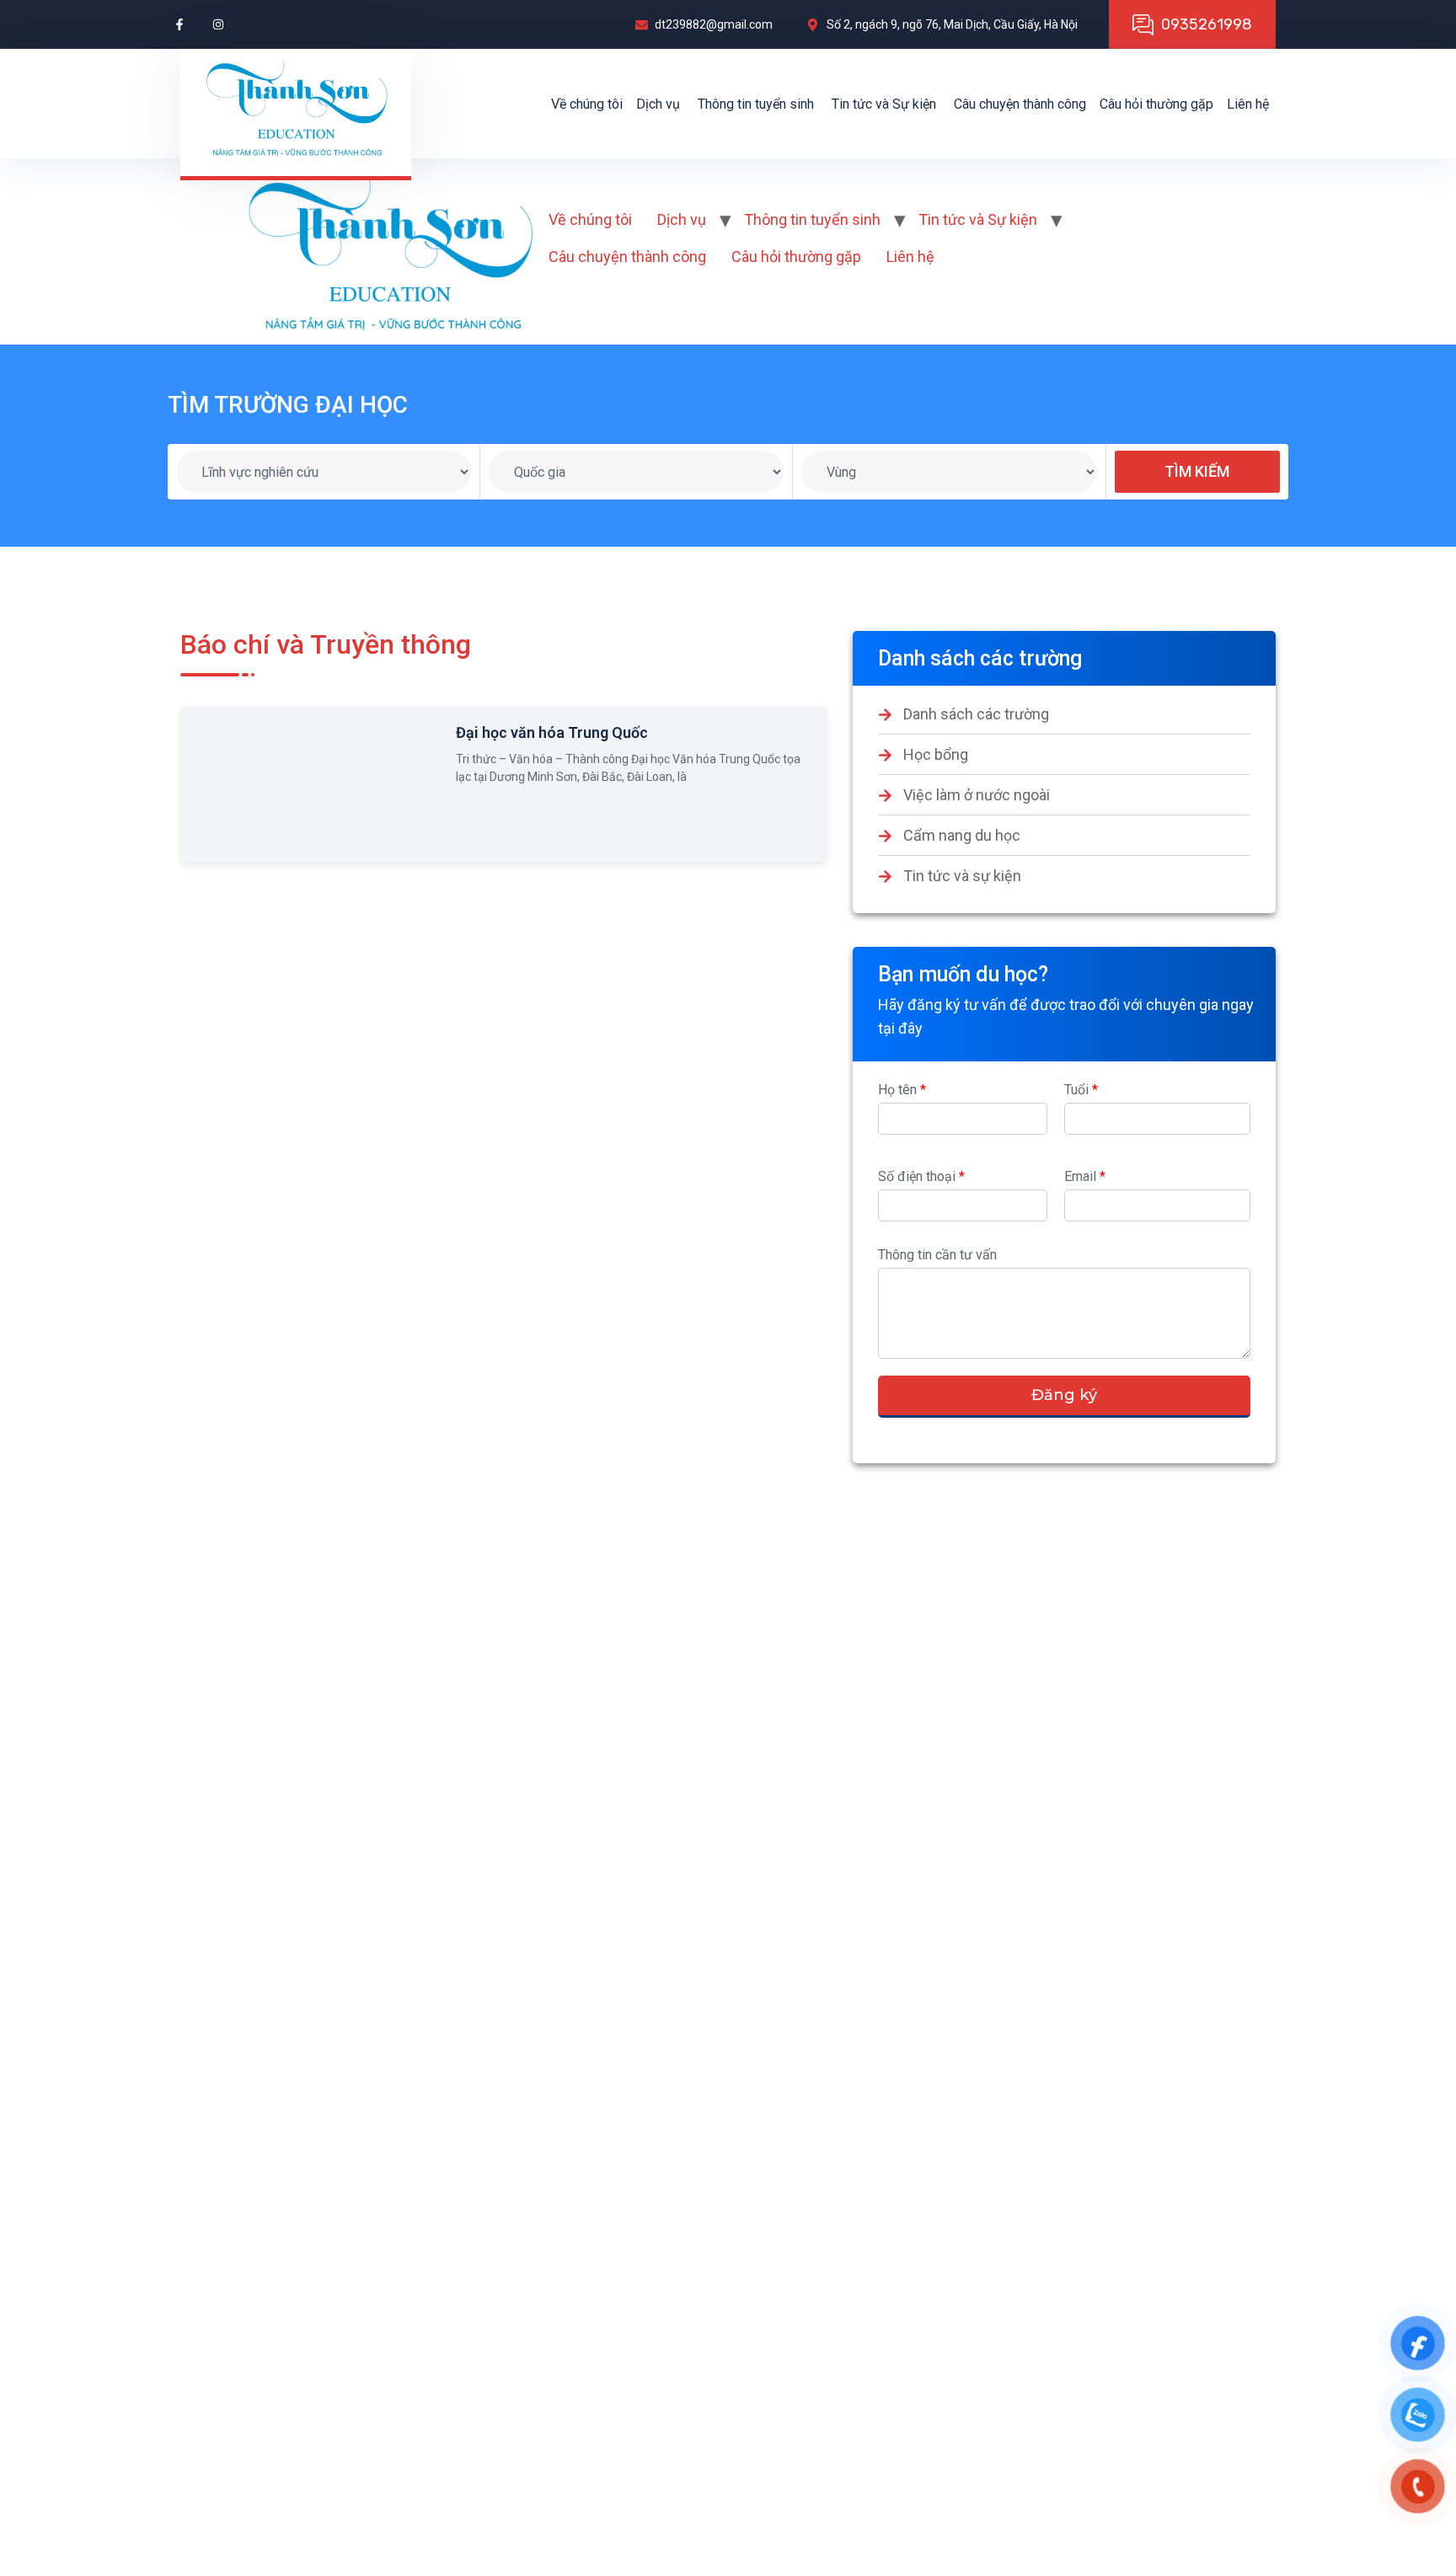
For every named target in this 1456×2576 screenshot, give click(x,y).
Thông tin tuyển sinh (756, 104)
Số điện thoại (921, 1176)
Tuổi (1081, 1090)
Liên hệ (1248, 104)
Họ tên (902, 1090)
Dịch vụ (658, 104)
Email (1085, 1176)
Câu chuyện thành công (1020, 104)
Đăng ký (1064, 1395)
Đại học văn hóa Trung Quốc (552, 732)
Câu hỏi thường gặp (1156, 104)
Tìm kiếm (1197, 471)
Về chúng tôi (587, 104)
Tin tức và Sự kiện (884, 104)
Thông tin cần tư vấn (937, 1255)
